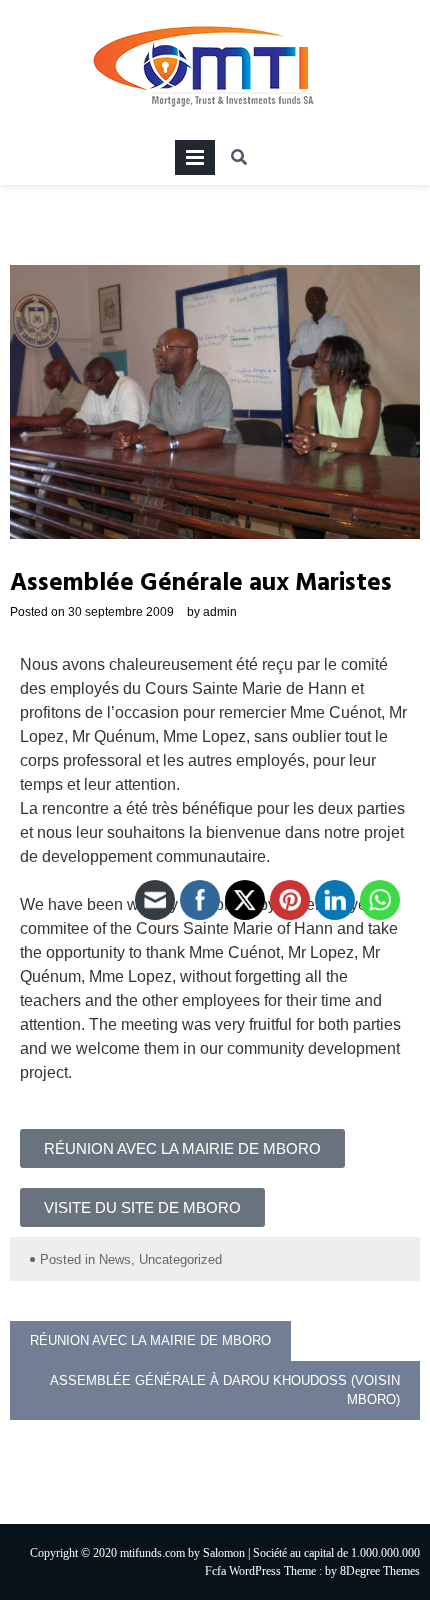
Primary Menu (195, 161)
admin (220, 612)
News (115, 1259)
